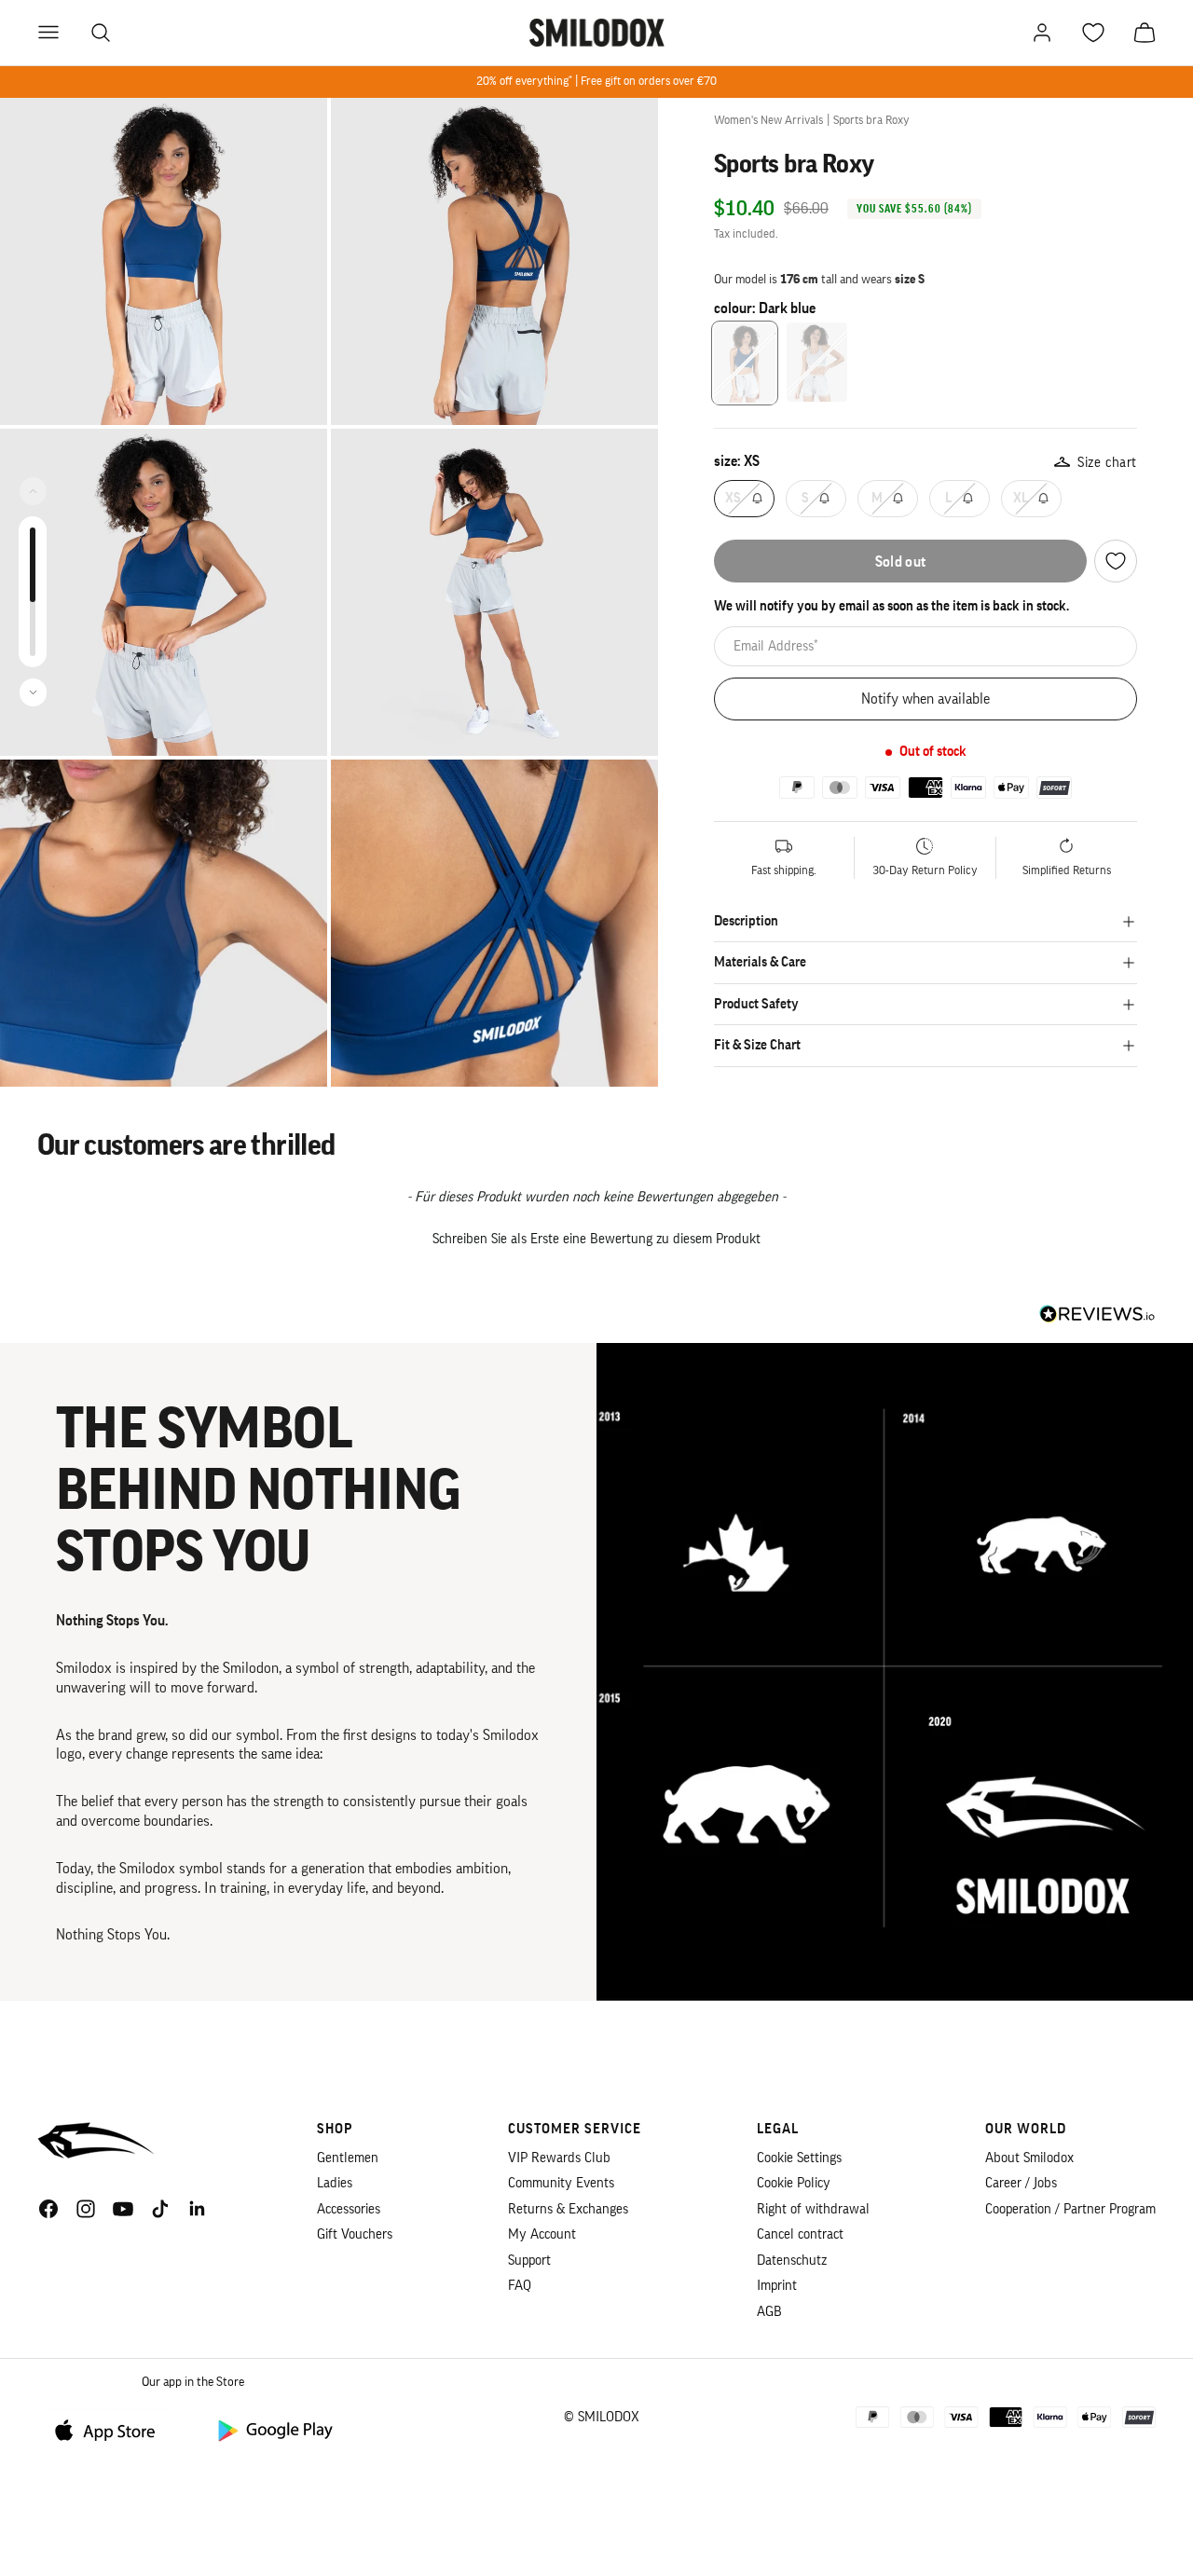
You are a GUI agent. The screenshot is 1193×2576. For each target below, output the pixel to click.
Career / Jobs (1021, 2183)
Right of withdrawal (813, 2209)
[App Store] (112, 2429)
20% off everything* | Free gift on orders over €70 (596, 81)
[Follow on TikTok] (160, 2209)
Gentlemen (348, 2158)
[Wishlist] (1116, 561)
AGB (769, 2312)
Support (529, 2261)
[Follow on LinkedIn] (198, 2209)
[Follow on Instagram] (86, 2209)
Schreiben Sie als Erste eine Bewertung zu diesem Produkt (596, 1239)
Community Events (561, 2183)
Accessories (349, 2209)
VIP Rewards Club (559, 2158)
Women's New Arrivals (768, 120)
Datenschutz (792, 2261)
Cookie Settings (799, 2158)
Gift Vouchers (355, 2234)
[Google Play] (274, 2429)
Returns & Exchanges (568, 2209)
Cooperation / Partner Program (1070, 2209)
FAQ (520, 2286)
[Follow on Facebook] (48, 2209)
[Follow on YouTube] (123, 2209)
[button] (596, 1237)
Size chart (1107, 463)
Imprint (777, 2286)
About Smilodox (1029, 2158)
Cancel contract (800, 2234)
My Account (542, 2234)
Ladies (335, 2183)
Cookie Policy (794, 2183)
